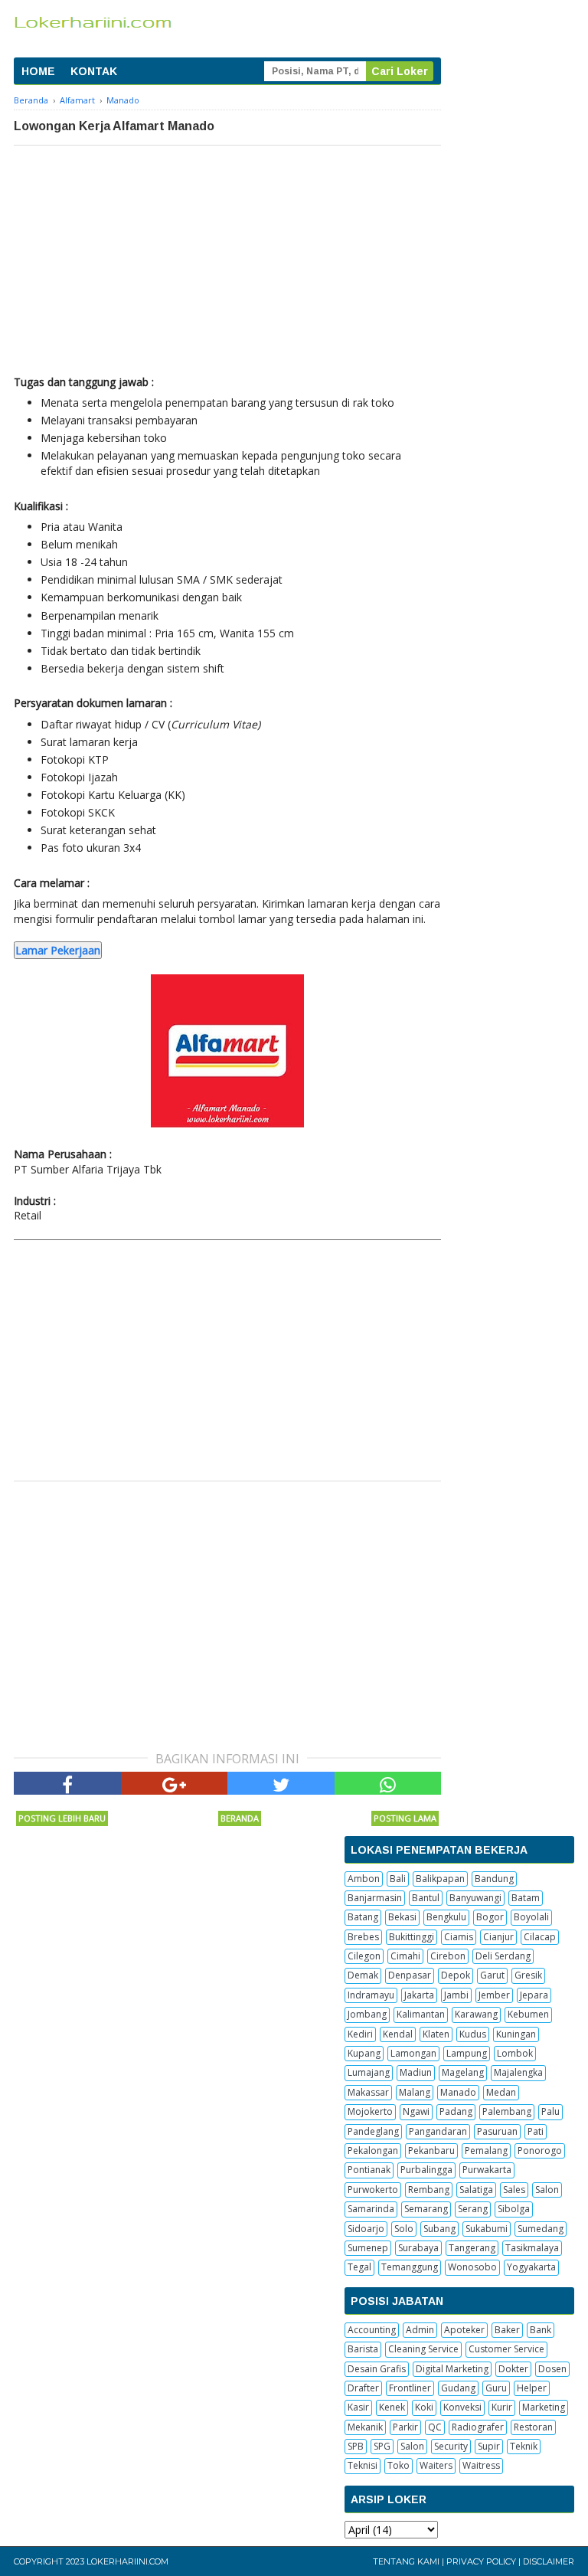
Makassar (368, 2092)
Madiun (416, 2072)
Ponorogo (540, 2150)
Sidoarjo (366, 2229)
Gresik (528, 1975)
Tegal (359, 2267)
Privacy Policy (481, 2561)
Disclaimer (549, 2561)
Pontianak (369, 2170)
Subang (439, 2229)
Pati (536, 2131)
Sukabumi (487, 2229)
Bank (541, 2330)
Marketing (544, 2407)
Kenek (392, 2407)
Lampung (467, 2053)
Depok (456, 1975)
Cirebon (448, 1956)
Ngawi (416, 2111)
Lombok (515, 2053)
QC (435, 2427)
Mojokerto (370, 2111)
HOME (38, 71)
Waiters (436, 2465)
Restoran (533, 2427)
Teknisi (363, 2465)
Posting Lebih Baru (62, 1818)
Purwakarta (487, 2170)
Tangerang (472, 2248)
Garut (492, 1975)
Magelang (463, 2072)
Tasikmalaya (532, 2248)
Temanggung (410, 2267)
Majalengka (518, 2072)
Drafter (363, 2388)
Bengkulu (446, 1917)
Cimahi (405, 1956)
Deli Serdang (503, 1956)
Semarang (426, 2209)
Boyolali (531, 1917)
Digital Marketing (452, 2369)
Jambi (456, 1995)
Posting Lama (405, 1818)
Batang (363, 1917)
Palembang (507, 2111)
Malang (415, 2092)
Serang (473, 2209)
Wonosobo (472, 2267)
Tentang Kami (406, 2561)
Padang (456, 2111)
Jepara (534, 1995)
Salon (547, 2190)
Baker (507, 2330)
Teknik (524, 2446)
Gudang (458, 2388)
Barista (363, 2349)
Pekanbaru (431, 2150)
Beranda (240, 1818)
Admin (420, 2330)
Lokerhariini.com (127, 2561)
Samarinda (371, 2209)
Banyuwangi (475, 1898)
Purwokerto (373, 2190)
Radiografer (478, 2427)
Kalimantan (421, 2014)
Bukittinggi (412, 1937)
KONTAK (94, 71)
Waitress (481, 2465)
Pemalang (486, 2150)
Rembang (429, 2190)
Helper (532, 2388)
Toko (399, 2465)
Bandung (494, 1879)
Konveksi (462, 2407)
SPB (356, 2446)
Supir (489, 2446)
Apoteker (464, 2330)
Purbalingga (426, 2170)
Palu (550, 2111)
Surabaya (418, 2248)
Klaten (436, 2034)
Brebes (363, 1937)
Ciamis (459, 1937)
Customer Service (506, 2349)
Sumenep (368, 2248)
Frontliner (410, 2388)
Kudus (473, 2034)
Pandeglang (373, 2131)
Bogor (490, 1917)
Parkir (405, 2427)
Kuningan (516, 2034)
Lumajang (369, 2072)
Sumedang (541, 2229)
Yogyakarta (531, 2267)
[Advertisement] (227, 260)
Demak (363, 1975)
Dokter (513, 2369)
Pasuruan (497, 2131)
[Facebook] (67, 1783)
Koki (424, 2407)
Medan (501, 2092)
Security (451, 2446)
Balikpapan (440, 1879)
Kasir (358, 2407)
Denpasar (410, 1975)
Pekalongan (373, 2150)
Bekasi (402, 1917)
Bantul (426, 1898)
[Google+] (175, 1783)
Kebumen (528, 2014)
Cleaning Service (423, 2349)
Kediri (360, 2034)
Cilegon (364, 1956)
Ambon (364, 1879)
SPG (382, 2446)
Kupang (364, 2053)
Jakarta (419, 1995)
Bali (398, 1879)
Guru (496, 2388)
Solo (404, 2229)
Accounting (372, 2330)
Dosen (552, 2369)
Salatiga (476, 2190)
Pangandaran (438, 2131)
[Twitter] (281, 1783)
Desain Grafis (377, 2369)
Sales (514, 2190)
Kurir (502, 2407)
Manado (458, 2092)
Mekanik (365, 2427)
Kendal (398, 2034)
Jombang (367, 2014)
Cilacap (540, 1937)
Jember (494, 1995)
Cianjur (498, 1937)
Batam (526, 1898)
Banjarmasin (375, 1898)
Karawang (476, 2014)
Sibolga (514, 2209)
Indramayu (371, 1995)
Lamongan (413, 2053)
